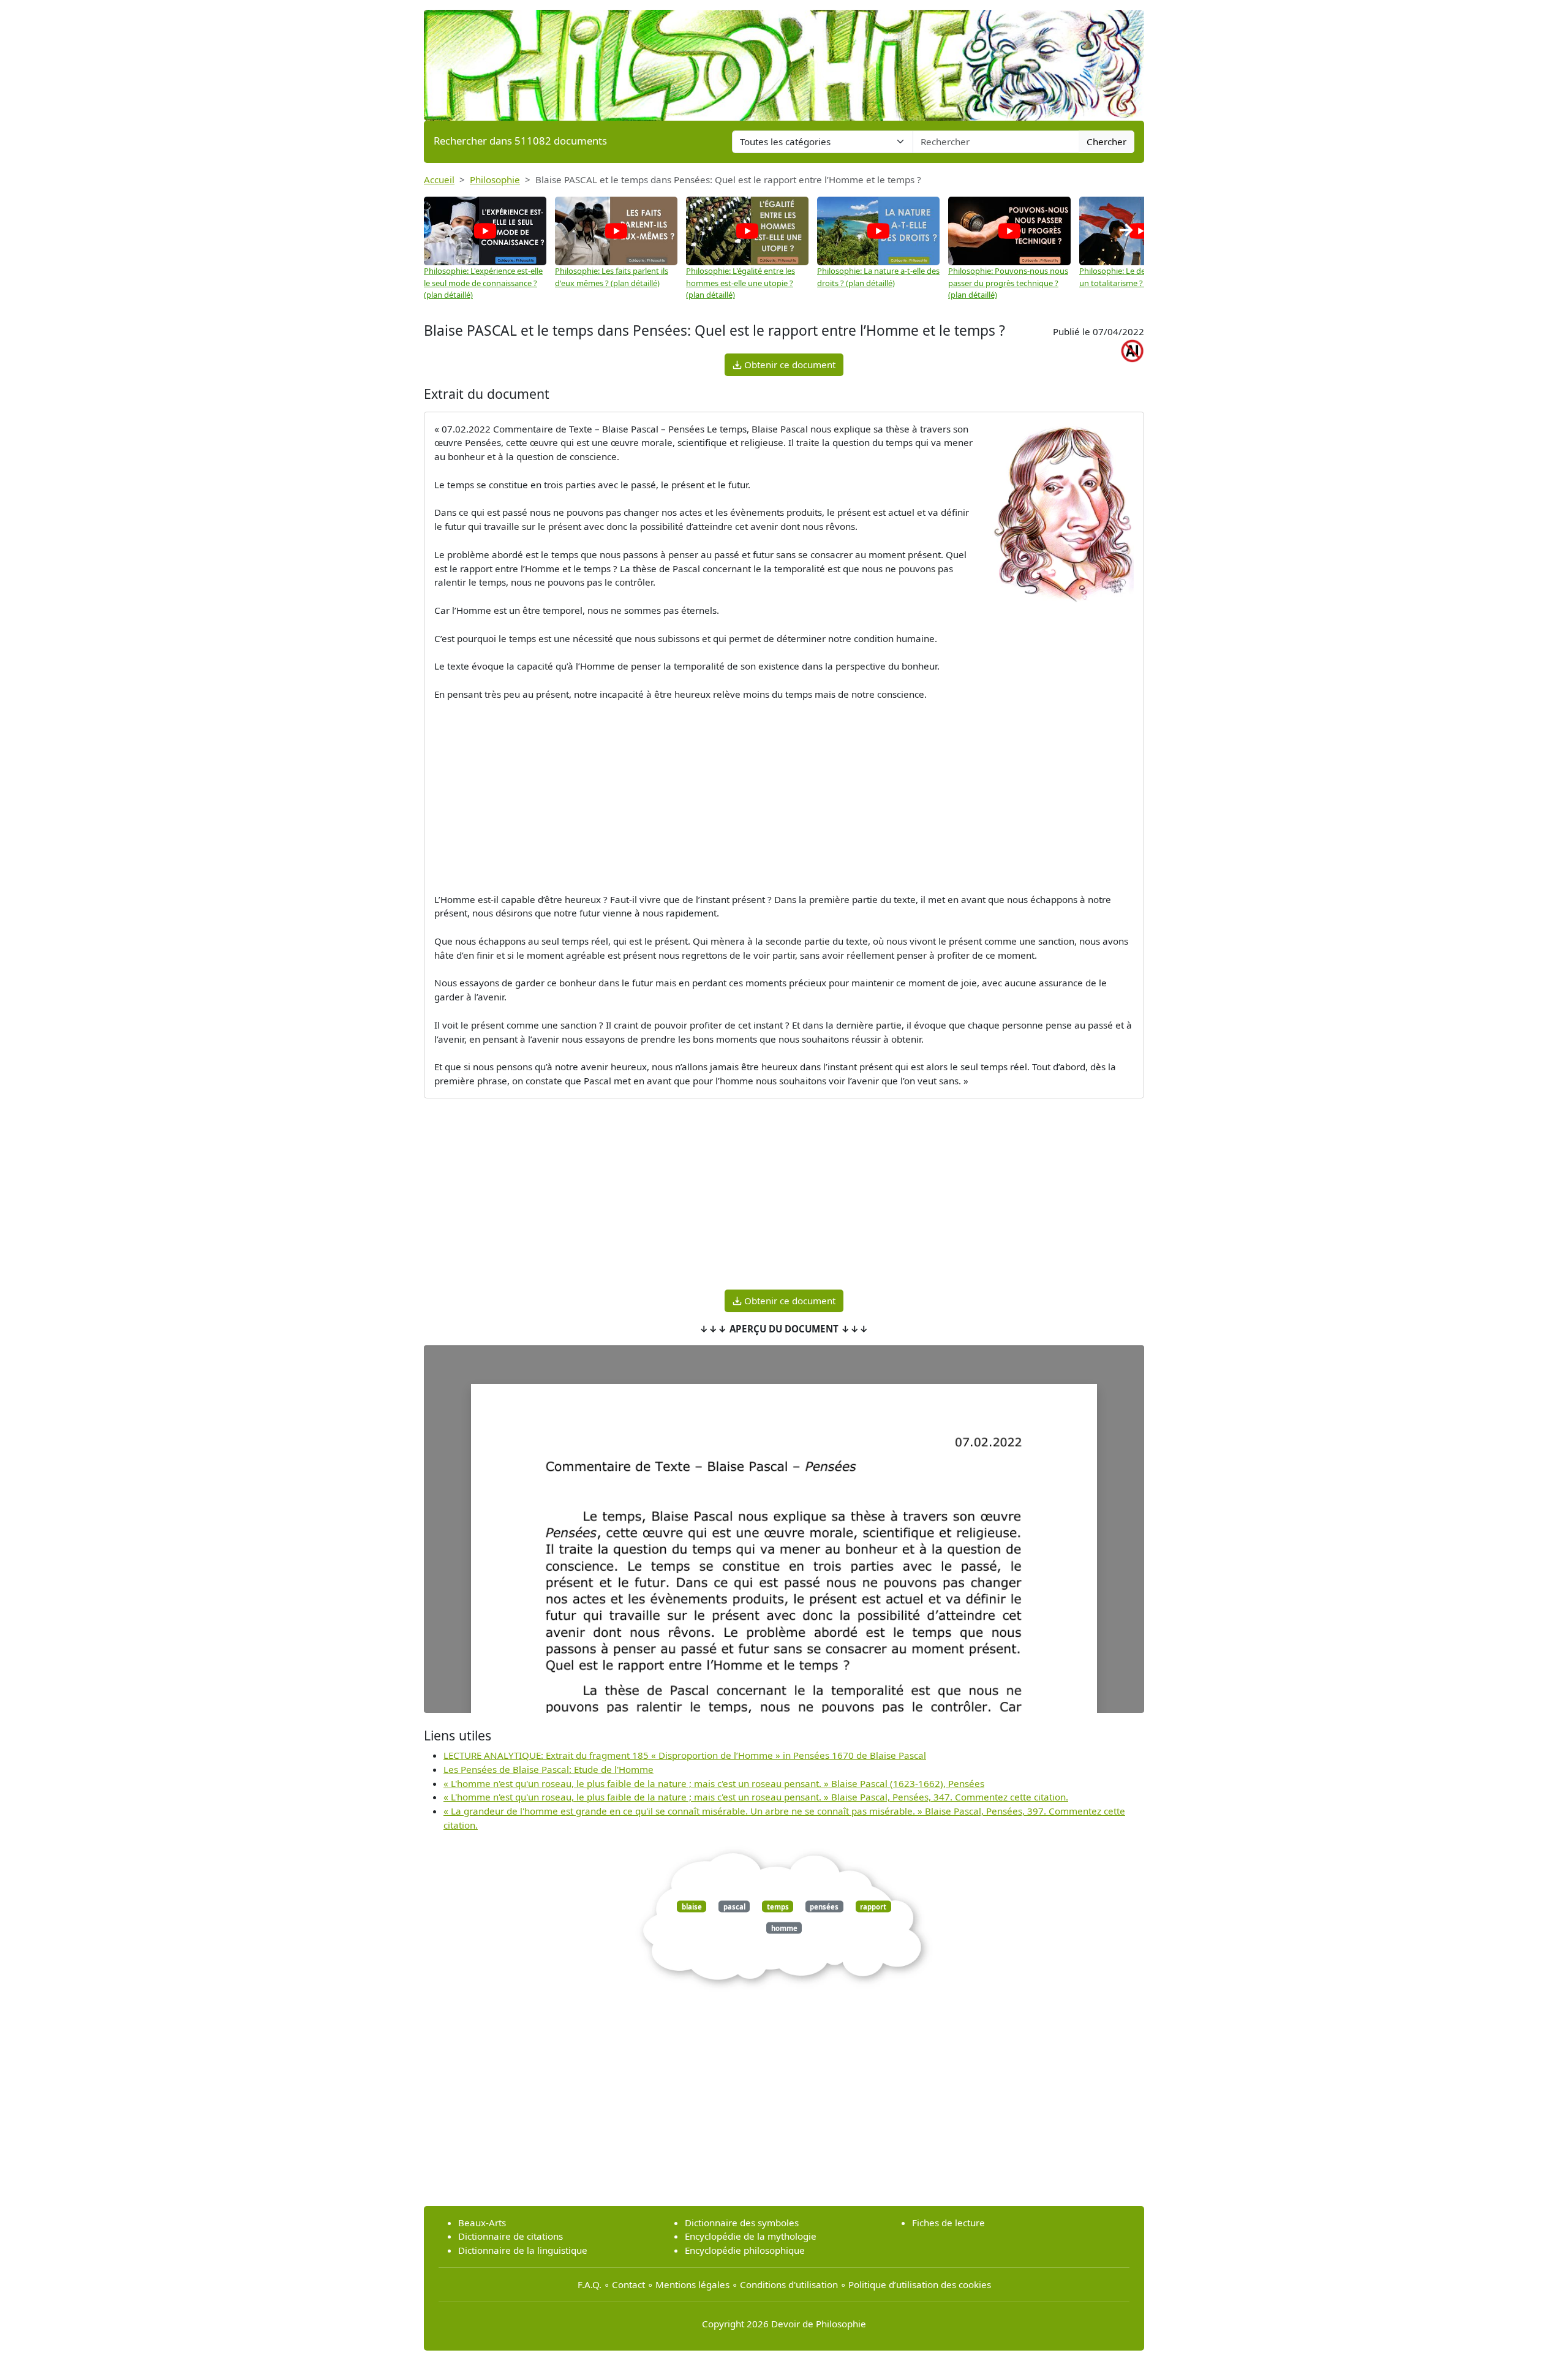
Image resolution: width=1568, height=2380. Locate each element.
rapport (873, 1906)
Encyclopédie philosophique (745, 2250)
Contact (628, 2284)
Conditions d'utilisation (789, 2284)
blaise (692, 1906)
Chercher (1106, 142)
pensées (824, 1906)
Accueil (439, 179)
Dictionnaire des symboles (742, 2223)
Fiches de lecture (948, 2223)
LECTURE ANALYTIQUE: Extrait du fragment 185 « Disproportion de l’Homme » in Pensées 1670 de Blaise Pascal (685, 1755)
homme (784, 1928)
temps (778, 1906)
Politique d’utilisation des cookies (920, 2284)
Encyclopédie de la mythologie (751, 2236)
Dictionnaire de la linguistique (523, 2250)
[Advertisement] (784, 797)
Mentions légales (692, 2284)
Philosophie (495, 179)
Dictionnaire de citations (511, 2236)
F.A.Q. (590, 2284)
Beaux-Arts (482, 2223)
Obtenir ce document (789, 365)
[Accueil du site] (784, 59)
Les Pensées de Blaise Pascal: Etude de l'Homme (548, 1769)
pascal (734, 1906)
